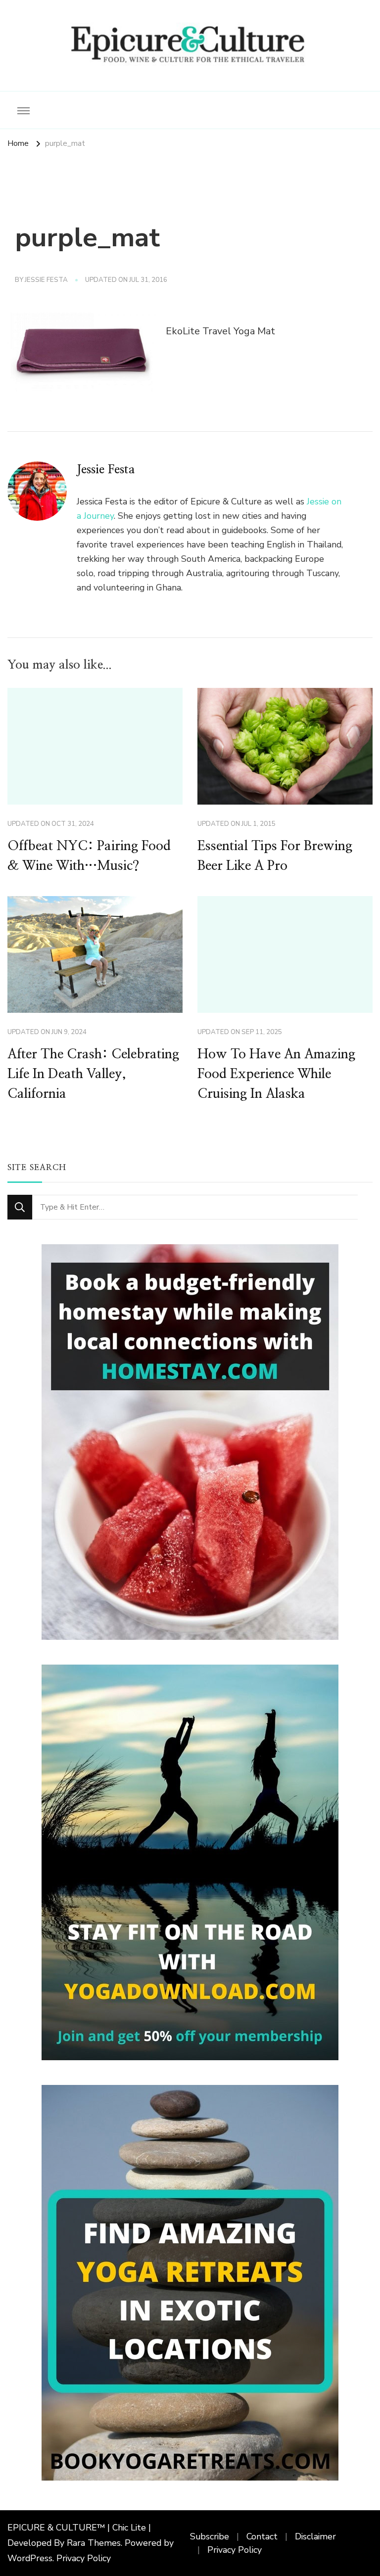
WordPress (30, 2558)
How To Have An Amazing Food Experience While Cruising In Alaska (276, 1074)
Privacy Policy (84, 2558)
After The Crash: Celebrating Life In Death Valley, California (93, 1074)
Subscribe (210, 2536)
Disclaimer (315, 2536)
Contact (262, 2536)
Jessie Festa (46, 280)
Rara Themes (94, 2543)
